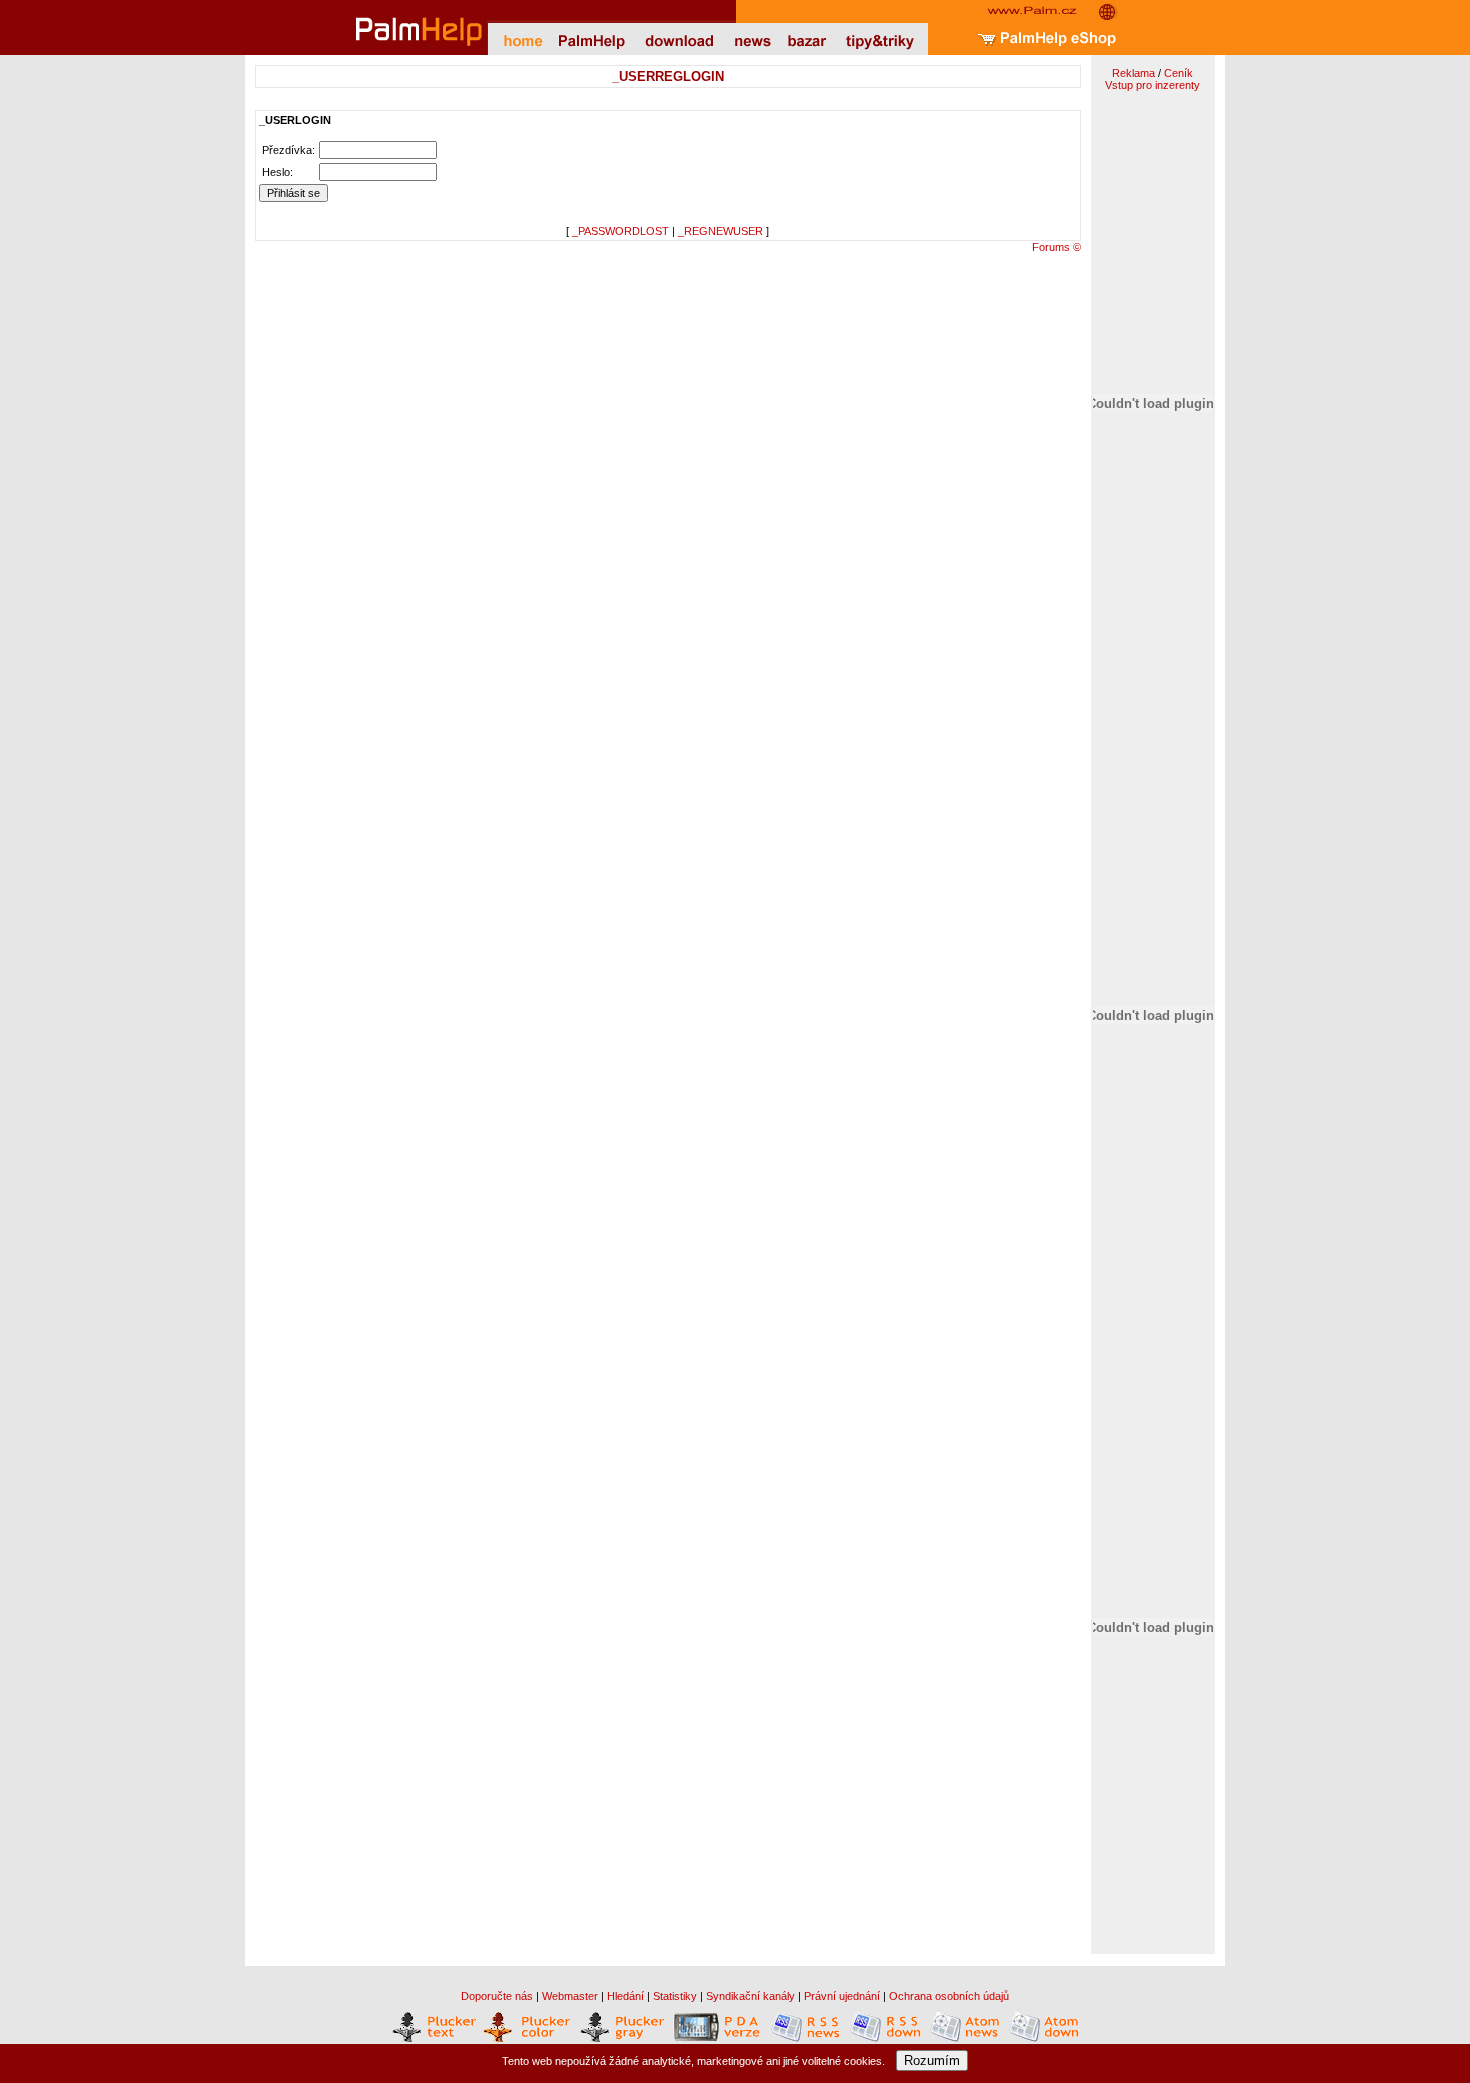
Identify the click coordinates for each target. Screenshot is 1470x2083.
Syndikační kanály (750, 1996)
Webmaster (570, 1996)
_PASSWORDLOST (620, 231)
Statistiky (675, 1996)
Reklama (1133, 73)
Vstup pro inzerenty (1152, 85)
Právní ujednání (842, 1996)
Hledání (625, 1996)
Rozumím (932, 2060)
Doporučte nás (497, 1996)
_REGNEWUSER (720, 231)
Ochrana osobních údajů (949, 1996)
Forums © (1056, 247)
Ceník (1178, 73)
